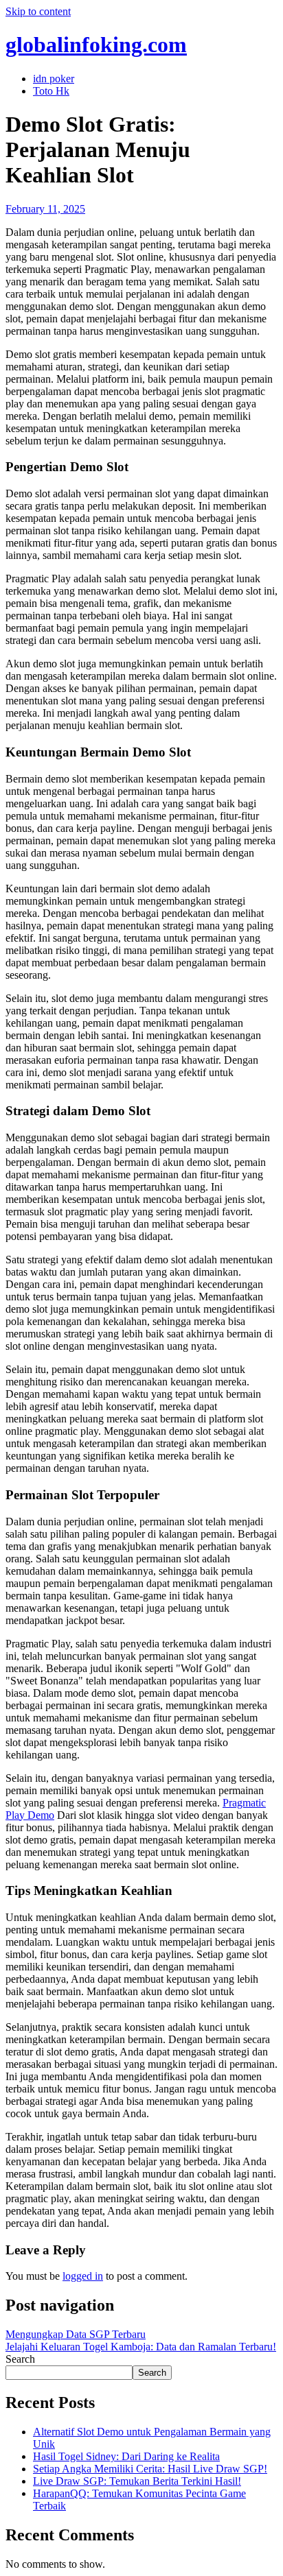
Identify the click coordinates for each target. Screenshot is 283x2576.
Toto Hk (51, 91)
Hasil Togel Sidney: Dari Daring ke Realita (126, 2456)
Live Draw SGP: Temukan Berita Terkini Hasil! (137, 2481)
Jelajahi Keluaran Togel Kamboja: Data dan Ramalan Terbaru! (141, 2347)
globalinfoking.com (96, 45)
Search (20, 2359)
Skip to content (38, 11)
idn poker (54, 79)
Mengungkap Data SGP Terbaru (76, 2334)
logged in (83, 2276)
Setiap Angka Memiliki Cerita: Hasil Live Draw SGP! (150, 2469)
